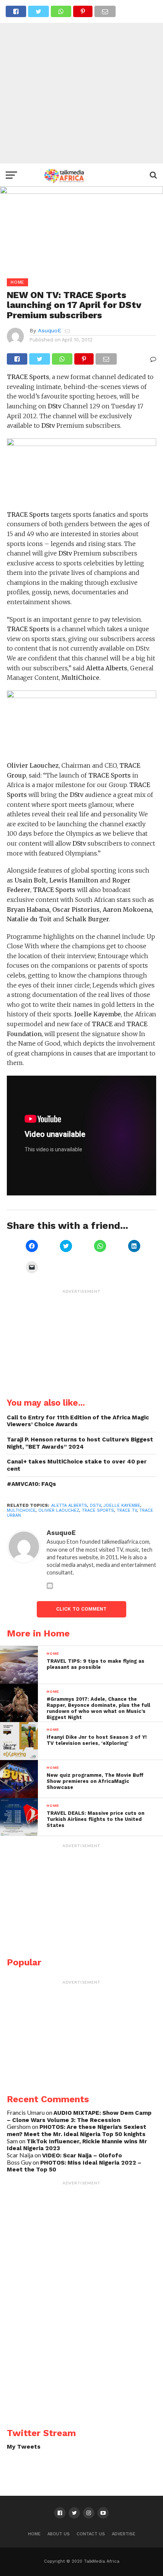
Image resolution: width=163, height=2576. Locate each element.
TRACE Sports (98, 1510)
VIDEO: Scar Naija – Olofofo (82, 2155)
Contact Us (91, 2534)
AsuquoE (49, 330)
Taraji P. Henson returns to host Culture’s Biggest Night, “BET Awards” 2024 (80, 1443)
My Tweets (24, 2447)
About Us (59, 2534)
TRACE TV (127, 1510)
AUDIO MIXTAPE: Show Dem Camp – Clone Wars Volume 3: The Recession (79, 2117)
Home (34, 2534)
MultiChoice (21, 1510)
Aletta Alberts (69, 1505)
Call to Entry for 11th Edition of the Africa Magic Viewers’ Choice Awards (78, 1421)
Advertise (124, 2534)
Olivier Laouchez (59, 1510)
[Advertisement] (81, 82)
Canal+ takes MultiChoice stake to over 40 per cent (77, 1465)
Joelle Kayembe (122, 1505)
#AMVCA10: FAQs (31, 1484)
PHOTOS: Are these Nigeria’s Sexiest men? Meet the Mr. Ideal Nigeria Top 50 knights (77, 2131)
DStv (95, 1505)
